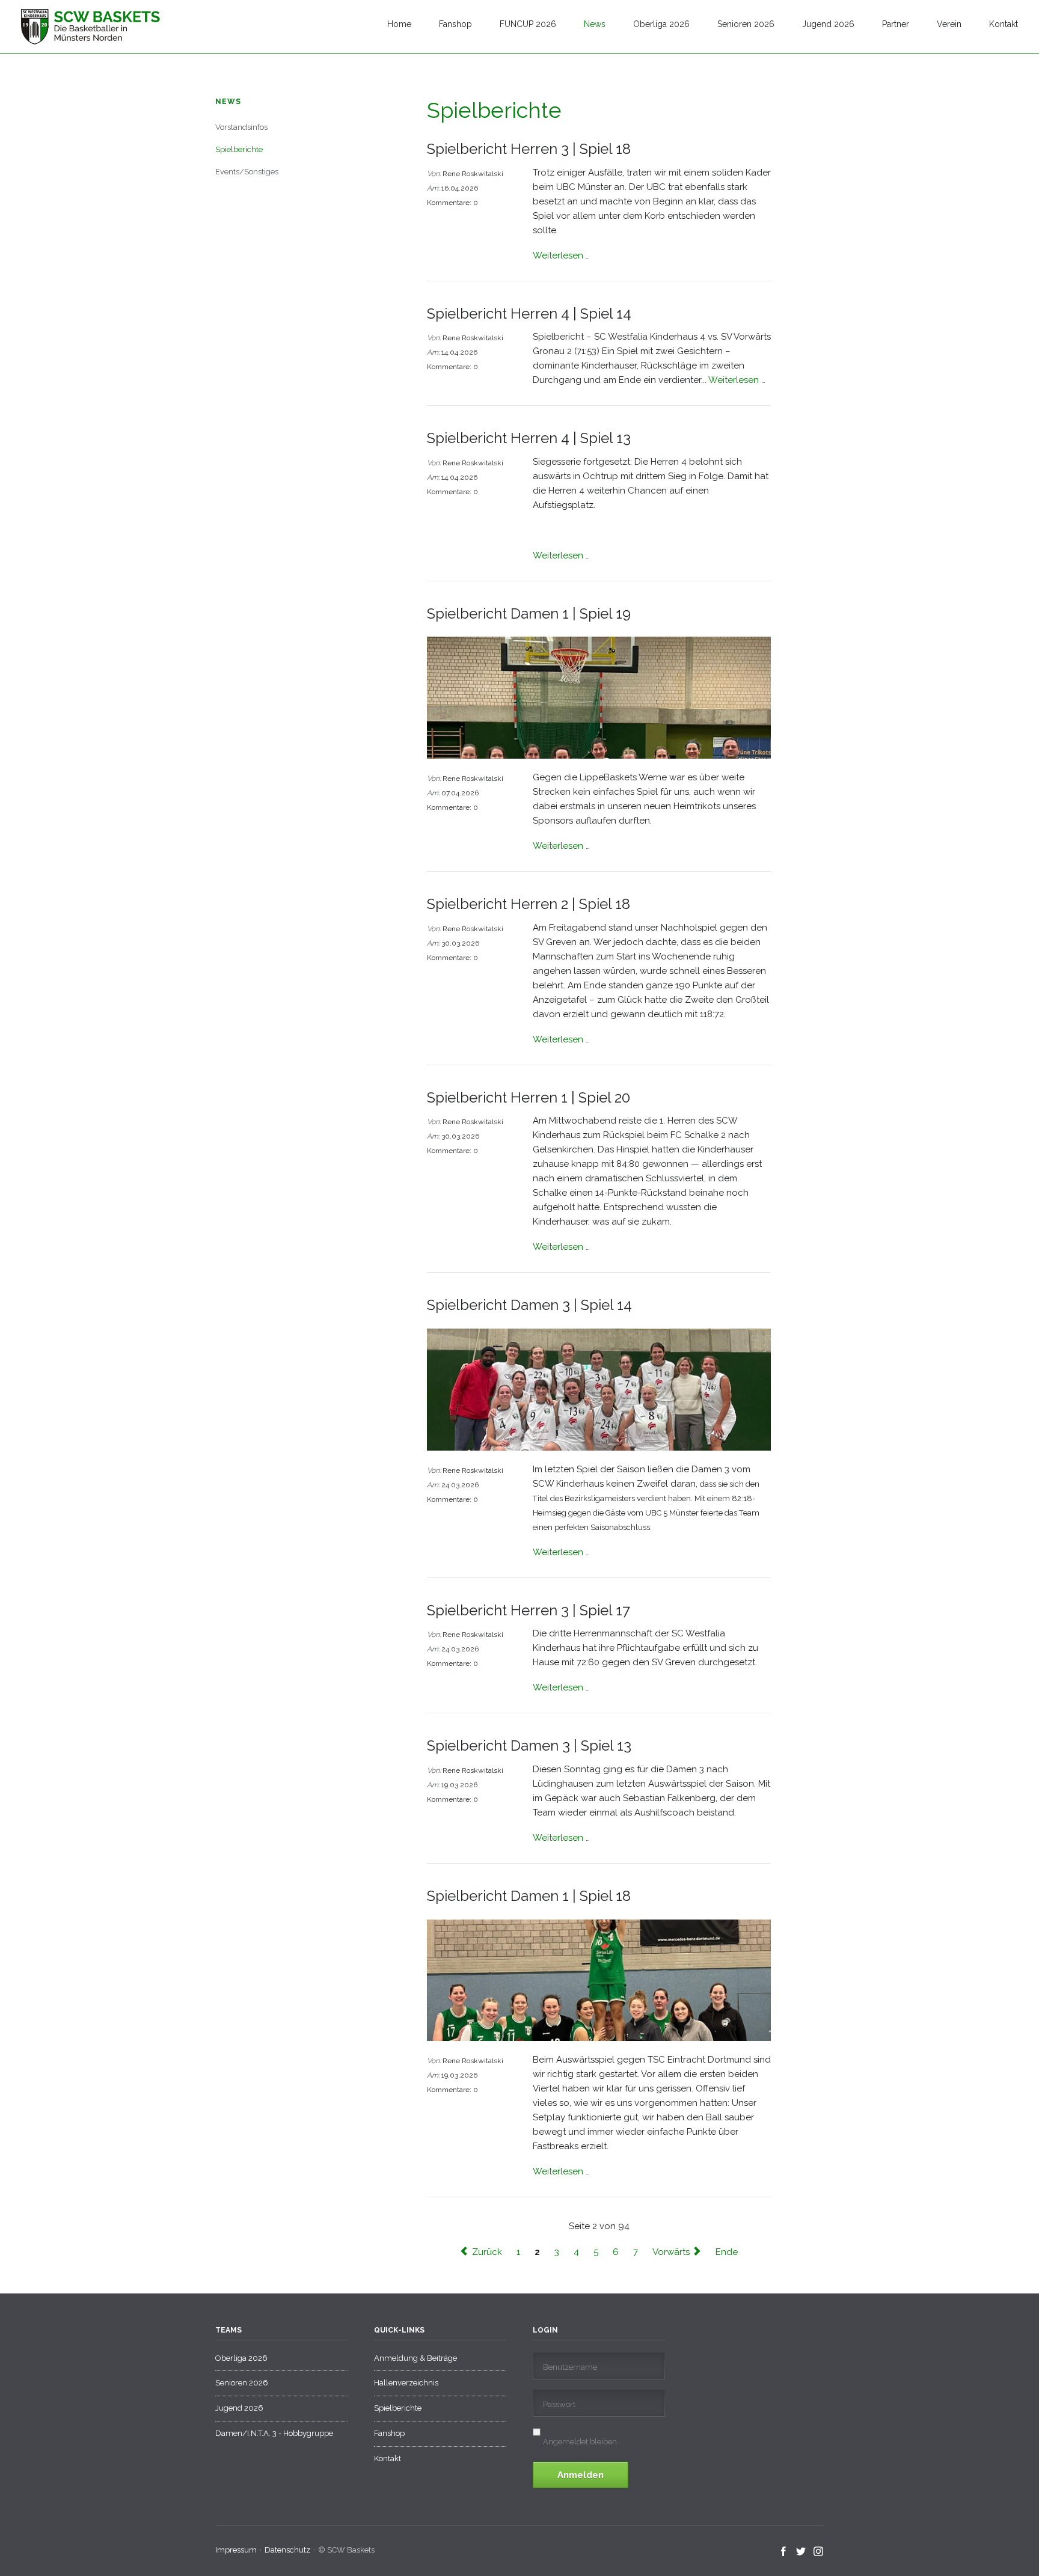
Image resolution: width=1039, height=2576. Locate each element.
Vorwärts (671, 2251)
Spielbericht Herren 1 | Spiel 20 (529, 1097)
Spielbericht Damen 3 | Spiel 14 (529, 1305)
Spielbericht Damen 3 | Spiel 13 (529, 1745)
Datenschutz (287, 2550)
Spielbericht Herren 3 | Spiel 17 (529, 1610)
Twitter (801, 2552)
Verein (949, 24)
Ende (727, 2251)
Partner (896, 24)
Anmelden (581, 2475)
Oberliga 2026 (661, 24)
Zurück (487, 2251)
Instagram (819, 2552)
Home (399, 24)
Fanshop (455, 24)
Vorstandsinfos (241, 127)
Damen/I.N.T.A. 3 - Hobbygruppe (274, 2433)
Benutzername (570, 2367)
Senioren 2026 (746, 24)
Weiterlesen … (561, 255)
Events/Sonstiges (247, 172)
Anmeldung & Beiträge (415, 2358)
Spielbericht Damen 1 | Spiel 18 (529, 1896)
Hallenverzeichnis (406, 2383)
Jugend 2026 (828, 24)
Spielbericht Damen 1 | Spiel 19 (529, 613)
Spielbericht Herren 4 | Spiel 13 (529, 438)
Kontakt (1004, 24)
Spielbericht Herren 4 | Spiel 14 (529, 314)
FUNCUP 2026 (528, 24)
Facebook (784, 2552)
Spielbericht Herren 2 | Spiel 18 (529, 904)
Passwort (559, 2404)
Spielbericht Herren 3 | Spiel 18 (529, 149)
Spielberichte (239, 149)
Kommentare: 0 (452, 203)
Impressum (236, 2550)
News (595, 24)
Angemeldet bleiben (580, 2442)
